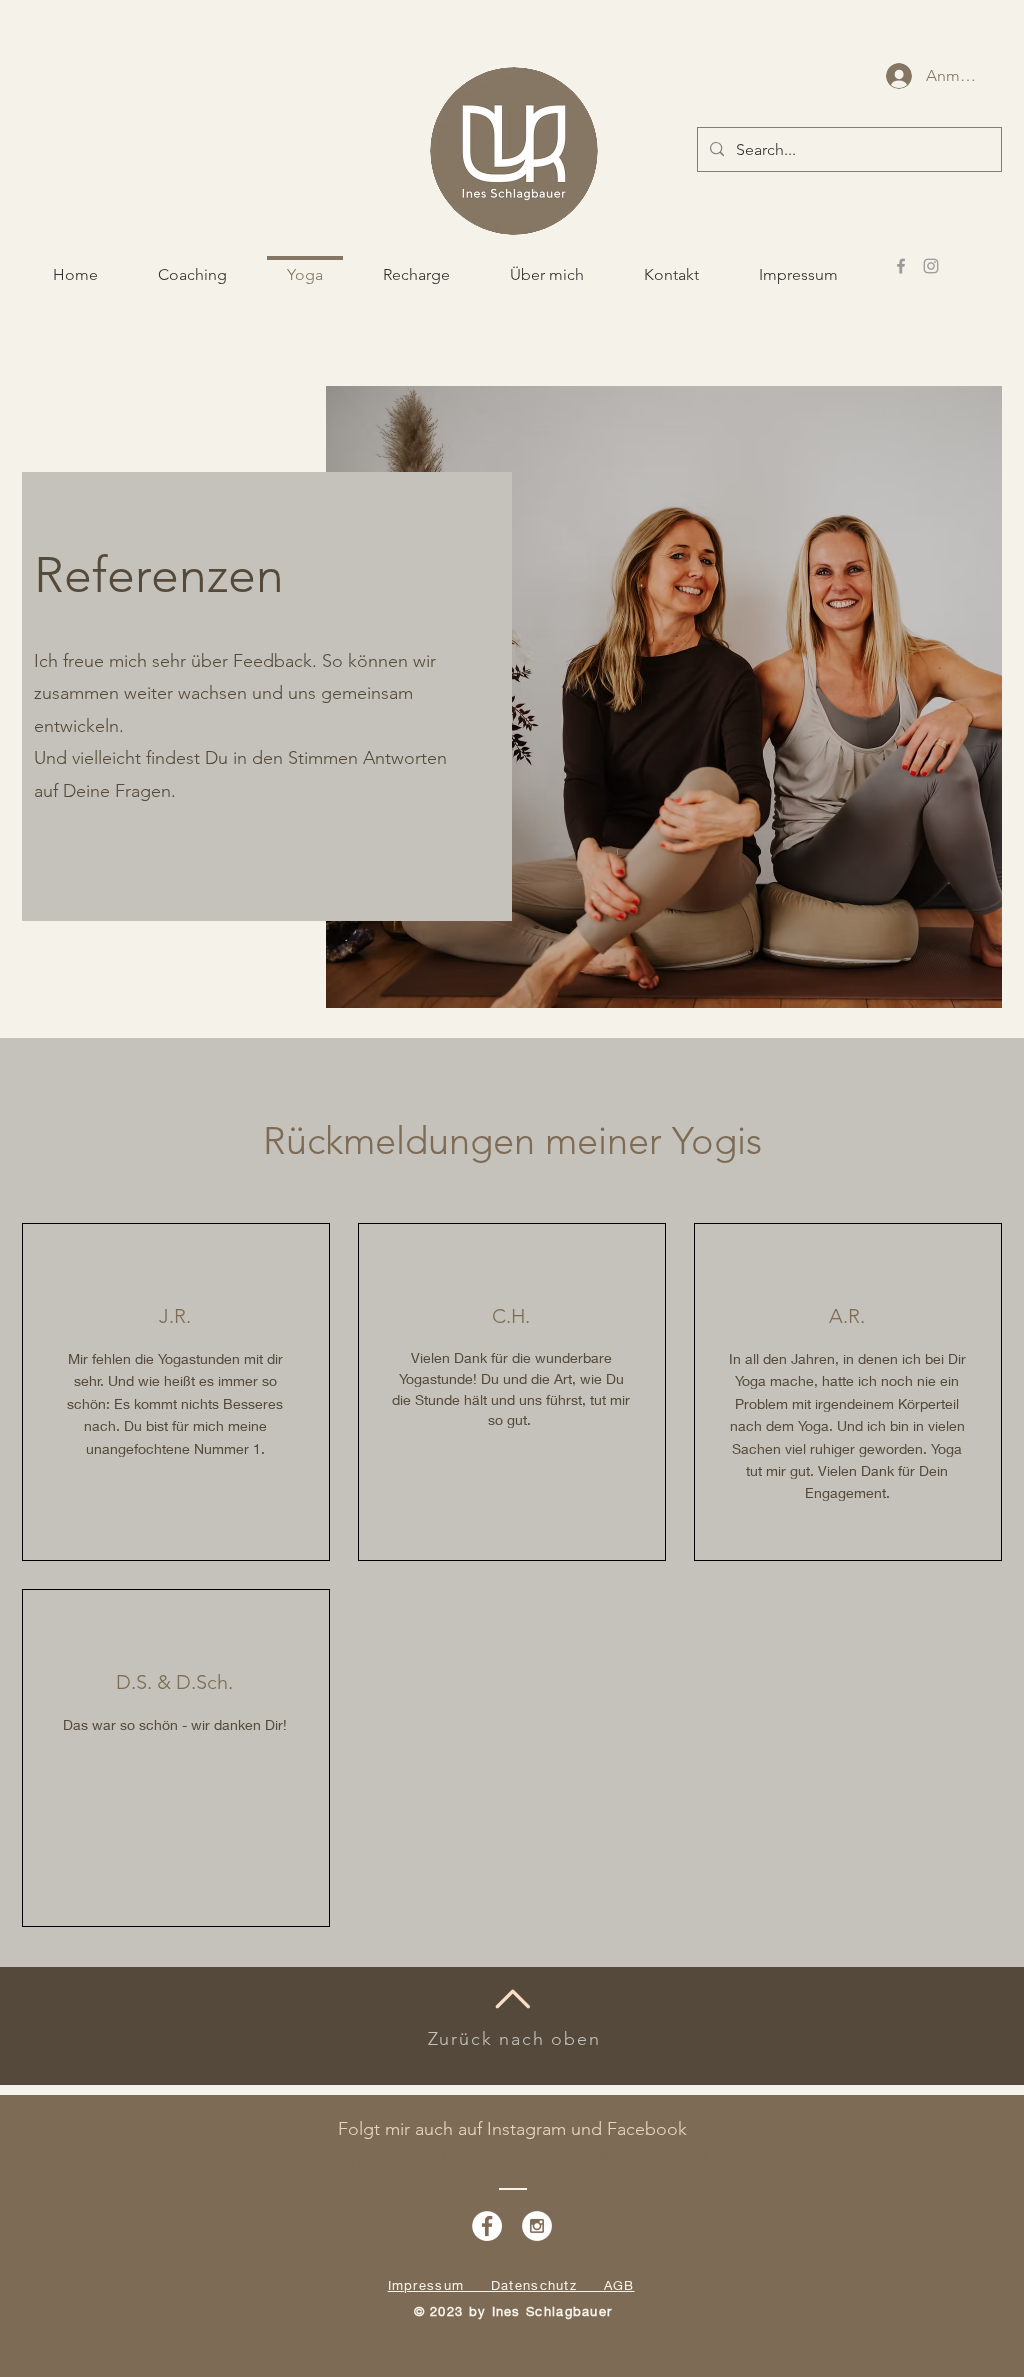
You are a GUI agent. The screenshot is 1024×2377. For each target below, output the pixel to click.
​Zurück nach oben (514, 2039)
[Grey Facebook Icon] (901, 266)
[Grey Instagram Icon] (931, 266)
